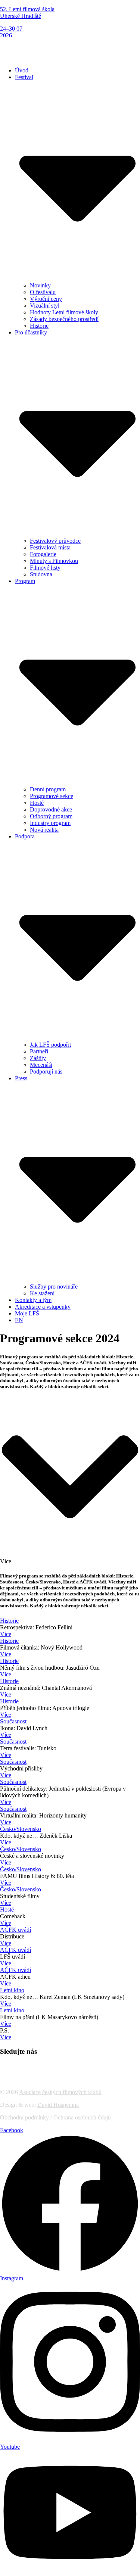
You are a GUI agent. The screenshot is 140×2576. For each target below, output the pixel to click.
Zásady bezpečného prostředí (64, 319)
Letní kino (12, 1990)
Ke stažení (42, 1293)
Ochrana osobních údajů (82, 2117)
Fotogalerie (43, 554)
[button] (70, 53)
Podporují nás (46, 1071)
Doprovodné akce (51, 809)
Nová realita (44, 830)
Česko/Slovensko (21, 1829)
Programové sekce (52, 796)
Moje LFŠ (27, 1313)
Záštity (38, 1058)
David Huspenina (58, 2105)
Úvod (22, 70)
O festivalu (43, 292)
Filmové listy (45, 568)
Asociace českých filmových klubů (60, 2092)
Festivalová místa (50, 547)
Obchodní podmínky (24, 2117)
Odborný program (51, 816)
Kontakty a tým (33, 1300)
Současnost (13, 1721)
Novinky (40, 285)
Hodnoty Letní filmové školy (64, 312)
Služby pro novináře (54, 1287)
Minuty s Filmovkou (54, 561)
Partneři (39, 1051)
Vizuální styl (45, 306)
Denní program (48, 789)
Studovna (41, 574)
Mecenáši (41, 1065)
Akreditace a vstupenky (43, 1307)
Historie (39, 326)
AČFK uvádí (15, 1930)
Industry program (50, 823)
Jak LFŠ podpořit (50, 1045)
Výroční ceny (46, 299)
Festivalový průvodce (55, 541)
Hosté (37, 803)
